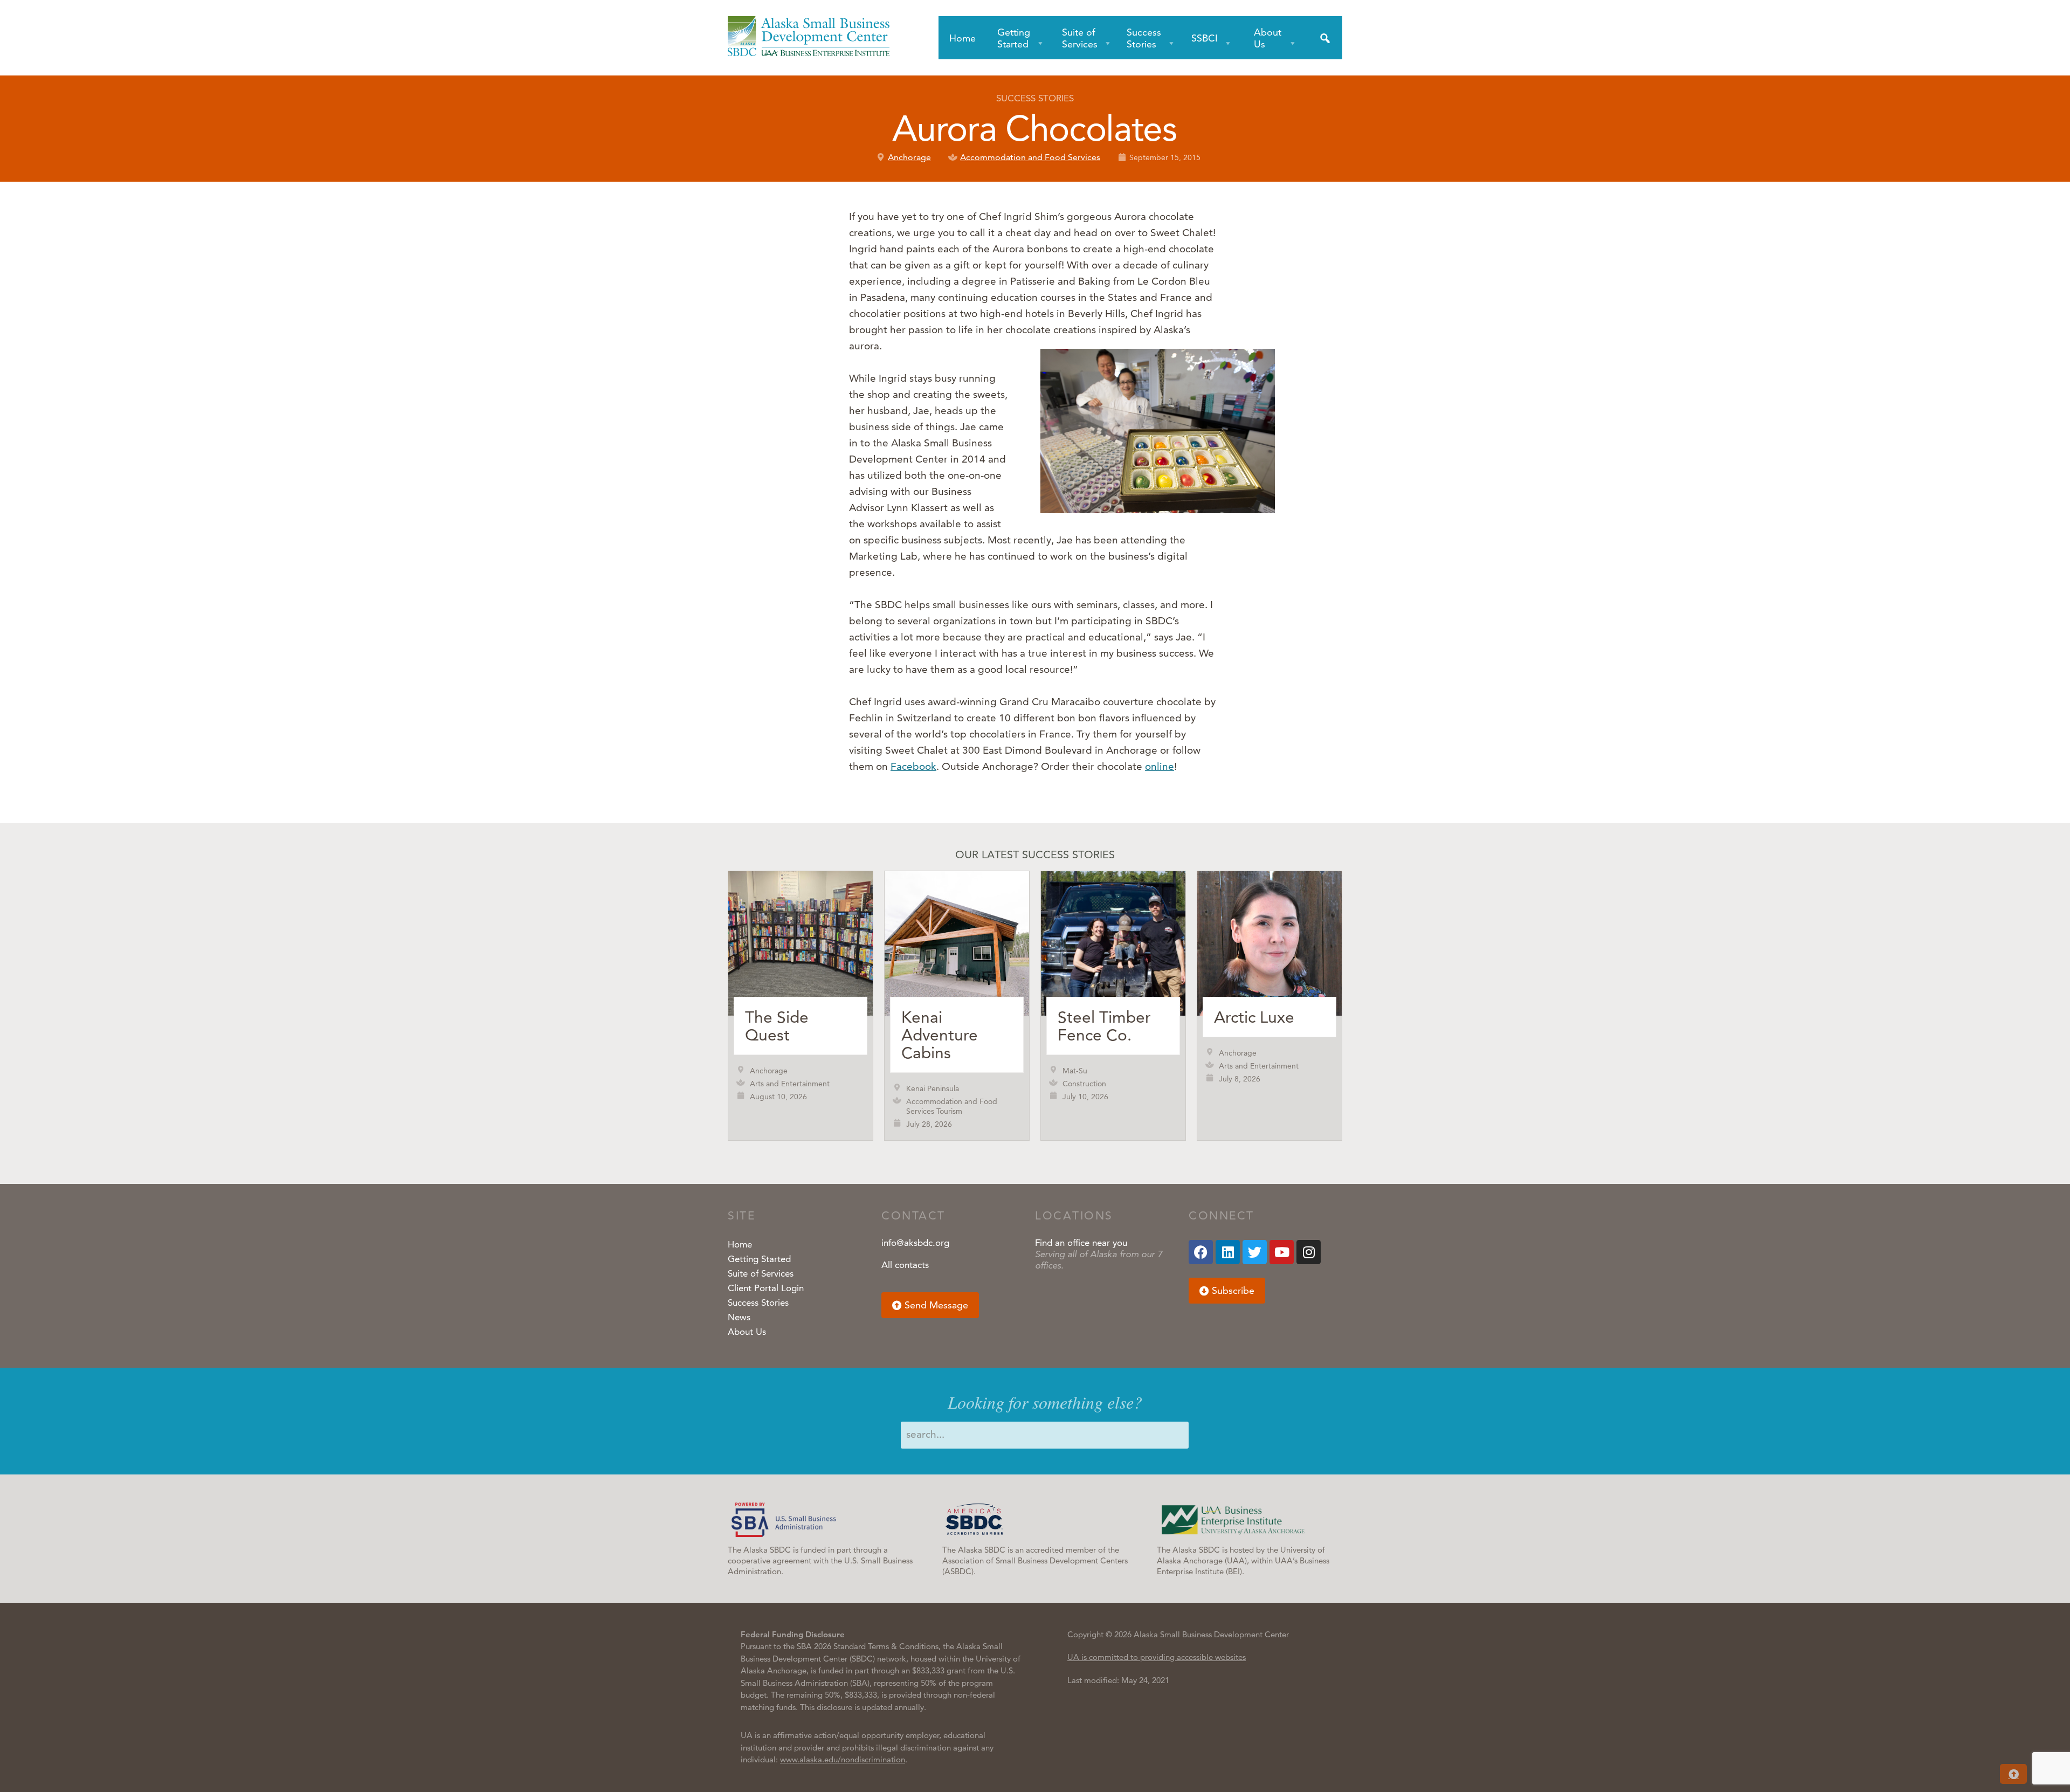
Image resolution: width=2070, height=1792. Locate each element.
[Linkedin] (1228, 1252)
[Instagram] (1309, 1252)
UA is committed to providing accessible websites (1157, 1657)
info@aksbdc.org (915, 1243)
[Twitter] (1255, 1252)
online (1160, 766)
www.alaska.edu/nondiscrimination (843, 1759)
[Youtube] (1282, 1252)
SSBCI (1205, 38)
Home (962, 38)
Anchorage (909, 157)
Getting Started (1014, 38)
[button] (930, 1305)
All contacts (905, 1265)
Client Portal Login (766, 1288)
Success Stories (1144, 38)
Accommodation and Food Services (1030, 157)
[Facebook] (1201, 1252)
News (739, 1317)
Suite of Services (1080, 38)
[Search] (1325, 38)
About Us (1268, 38)
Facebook (913, 766)
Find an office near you (1081, 1243)
